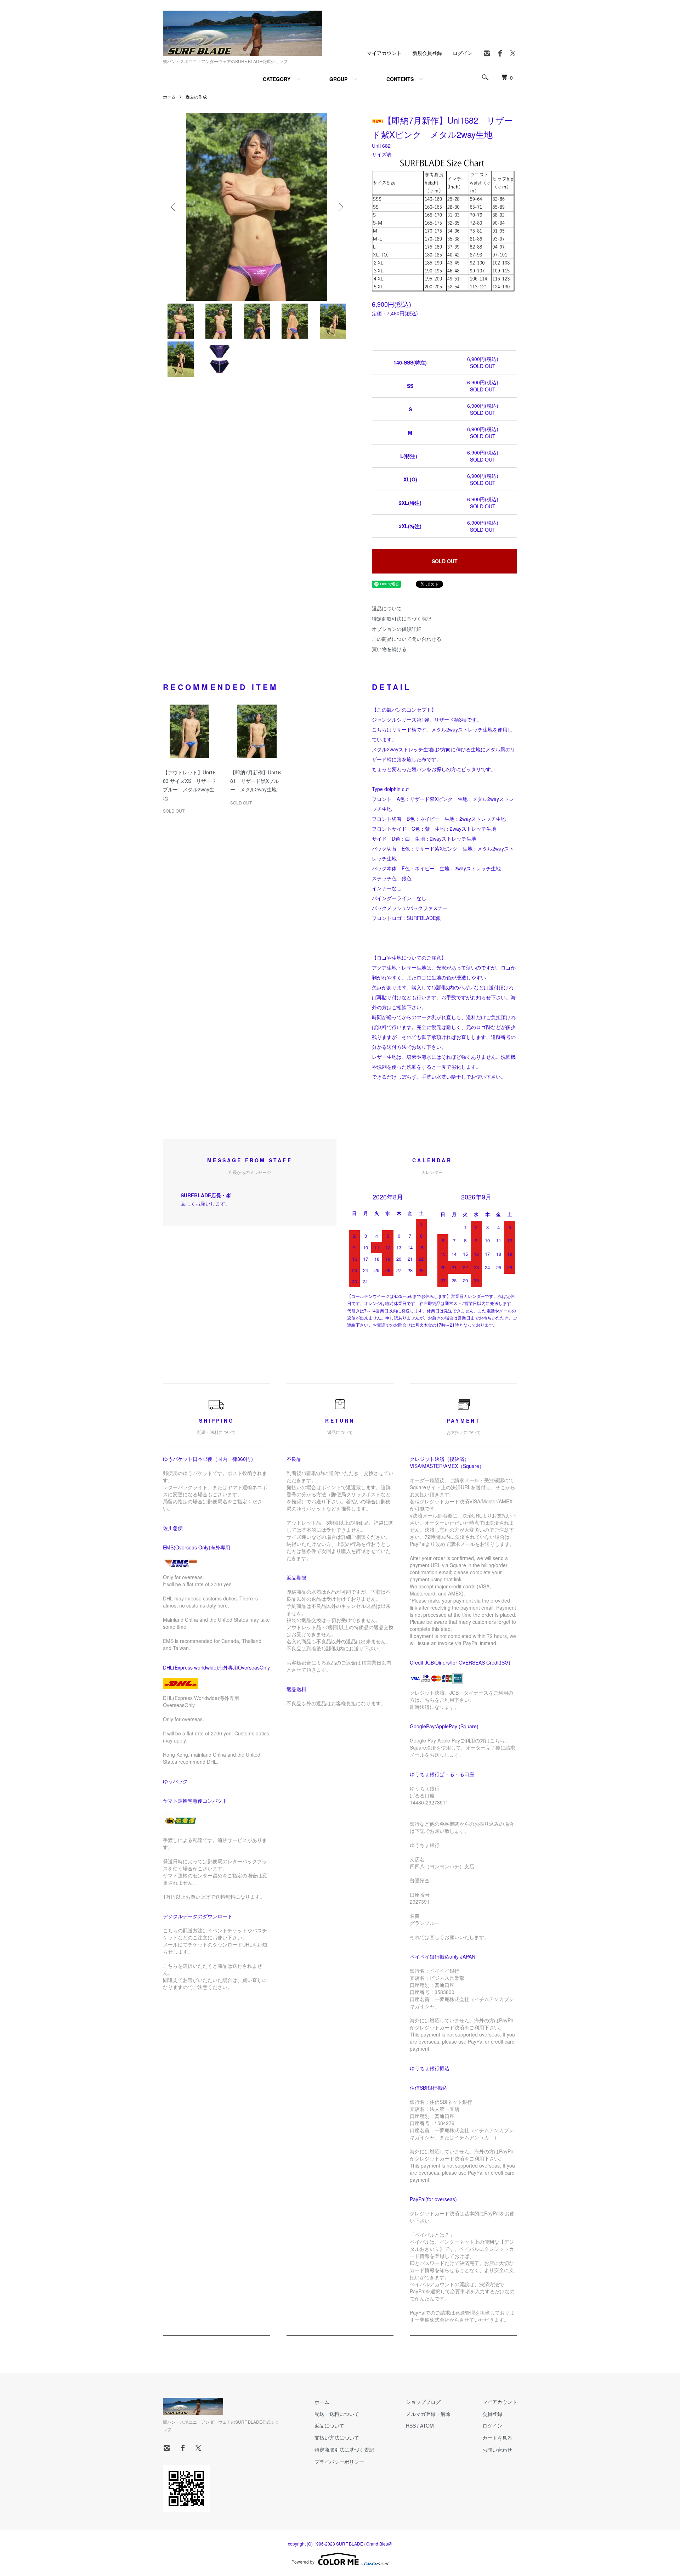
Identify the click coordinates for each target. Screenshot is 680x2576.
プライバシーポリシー (339, 2462)
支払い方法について (337, 2437)
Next (340, 207)
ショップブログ (423, 2402)
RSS (411, 2425)
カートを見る (497, 2437)
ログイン (463, 53)
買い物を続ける (389, 649)
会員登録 (492, 2414)
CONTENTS (400, 79)
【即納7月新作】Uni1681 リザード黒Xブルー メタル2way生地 (256, 781)
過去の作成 (196, 97)
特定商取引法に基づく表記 (402, 618)
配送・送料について (337, 2414)
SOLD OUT (445, 561)
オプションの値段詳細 (397, 629)
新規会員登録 (427, 53)
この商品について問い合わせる (407, 639)
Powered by (303, 2562)
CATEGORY (277, 79)
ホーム (169, 97)
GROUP (338, 79)
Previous (174, 207)
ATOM (427, 2425)
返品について (387, 608)
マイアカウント (384, 53)
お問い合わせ (497, 2450)
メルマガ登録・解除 (428, 2414)
